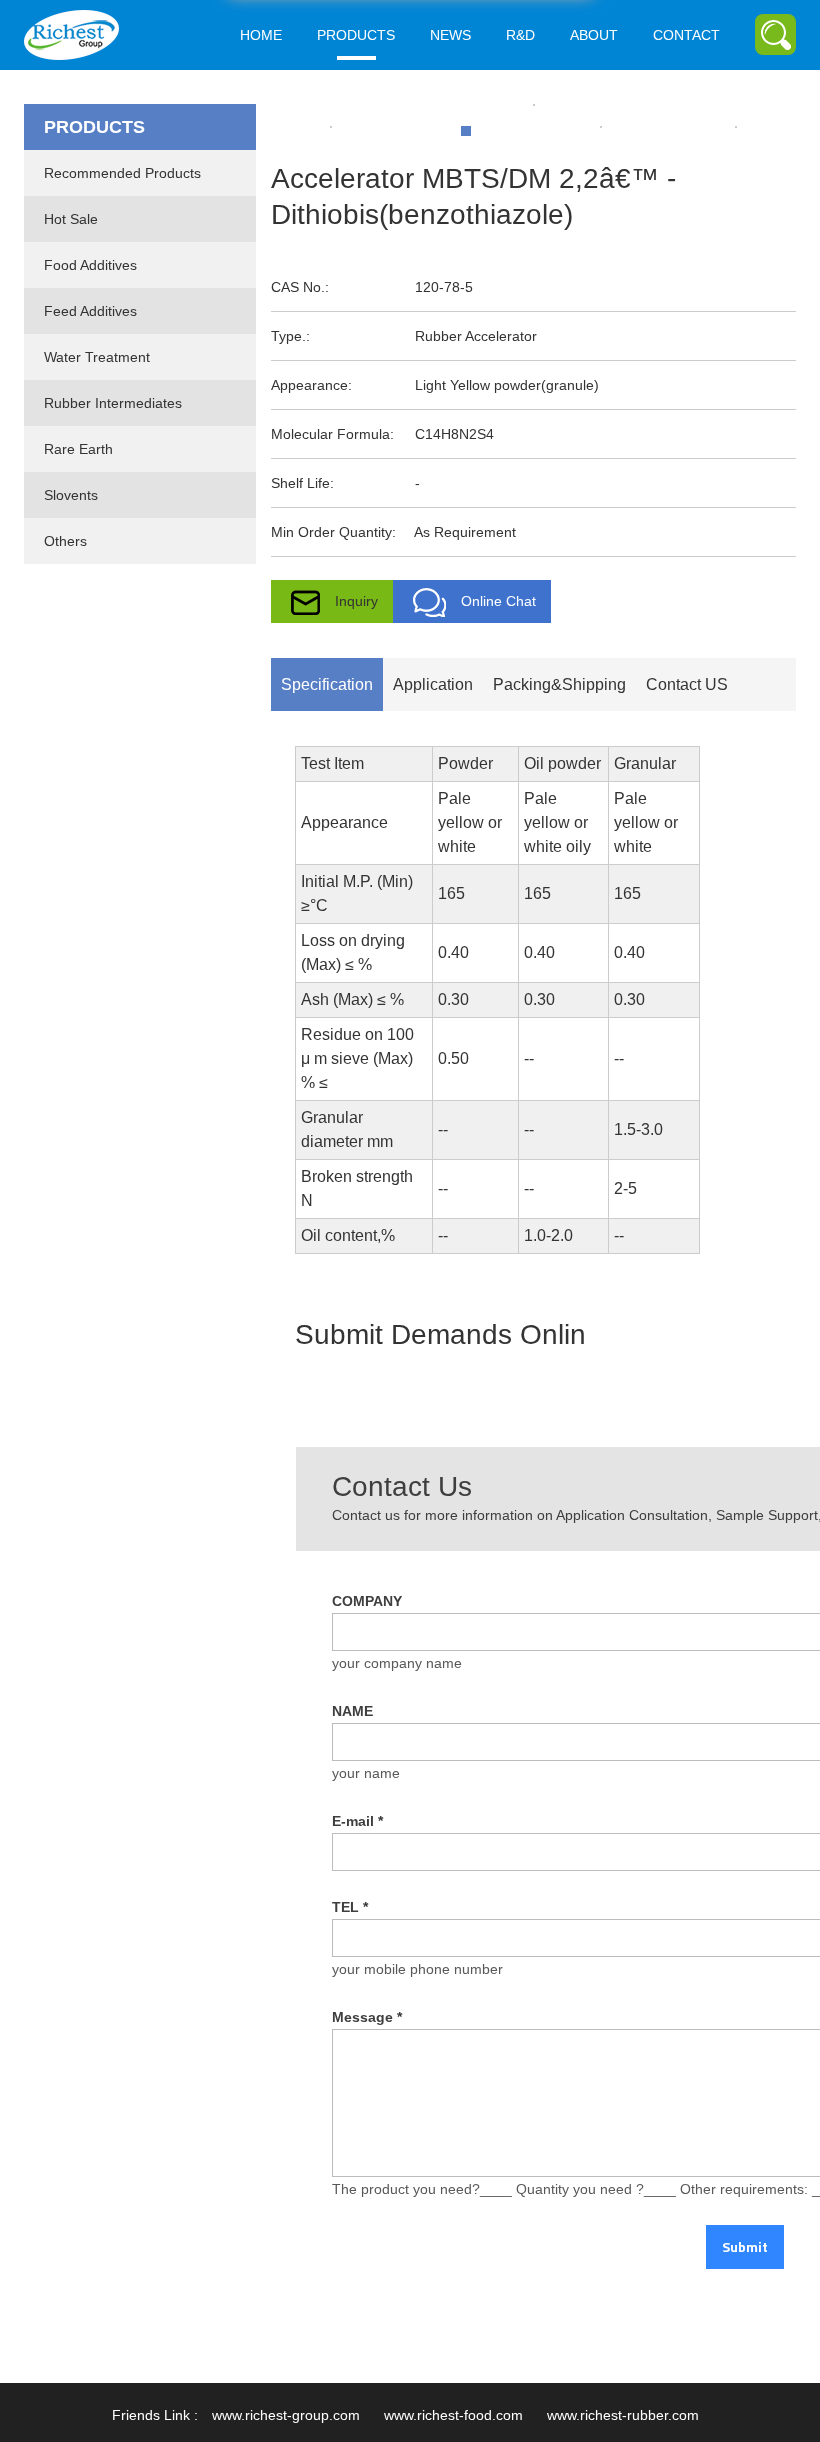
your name (366, 1773)
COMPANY (367, 1601)
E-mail (357, 1821)
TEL (350, 1907)
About (594, 35)
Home (261, 35)
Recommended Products (122, 173)
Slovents (71, 495)
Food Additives (90, 265)
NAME (352, 1711)
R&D (520, 35)
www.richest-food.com (453, 2415)
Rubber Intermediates (113, 403)
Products (356, 35)
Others (65, 541)
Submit (745, 2246)
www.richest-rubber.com (623, 2415)
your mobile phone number (417, 1969)
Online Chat (498, 601)
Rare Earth (78, 449)
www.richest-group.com (286, 2415)
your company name (397, 1663)
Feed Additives (90, 311)
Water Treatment (97, 357)
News (450, 35)
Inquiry (356, 601)
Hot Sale (71, 219)
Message (367, 2017)
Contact (686, 35)
